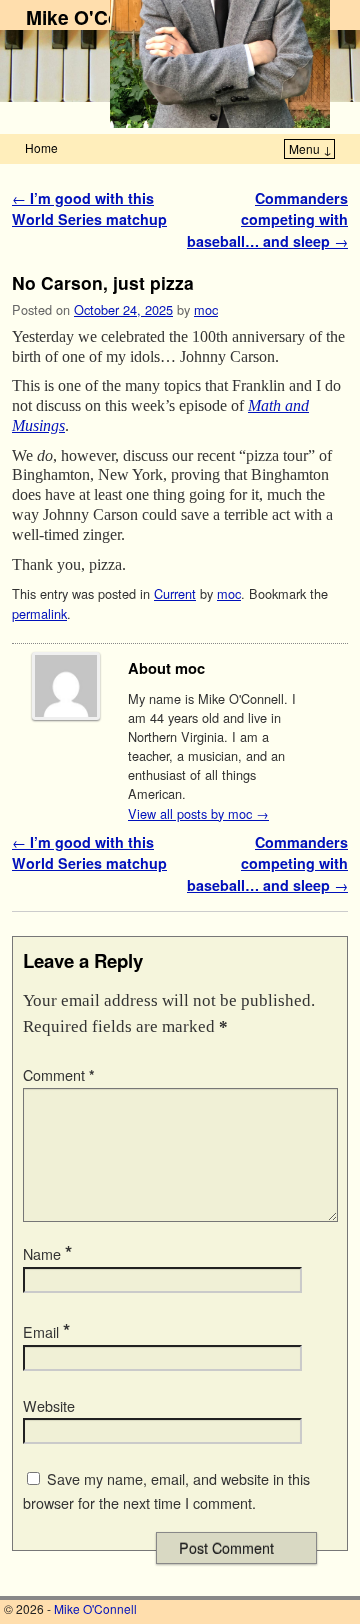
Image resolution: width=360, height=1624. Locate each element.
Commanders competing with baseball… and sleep (267, 219)
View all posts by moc (198, 813)
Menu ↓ (310, 148)
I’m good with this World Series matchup (89, 209)
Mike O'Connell (95, 17)
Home (41, 147)
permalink (39, 613)
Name (47, 1254)
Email (46, 1332)
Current (175, 593)
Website (49, 1406)
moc (206, 309)
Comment (59, 1075)
